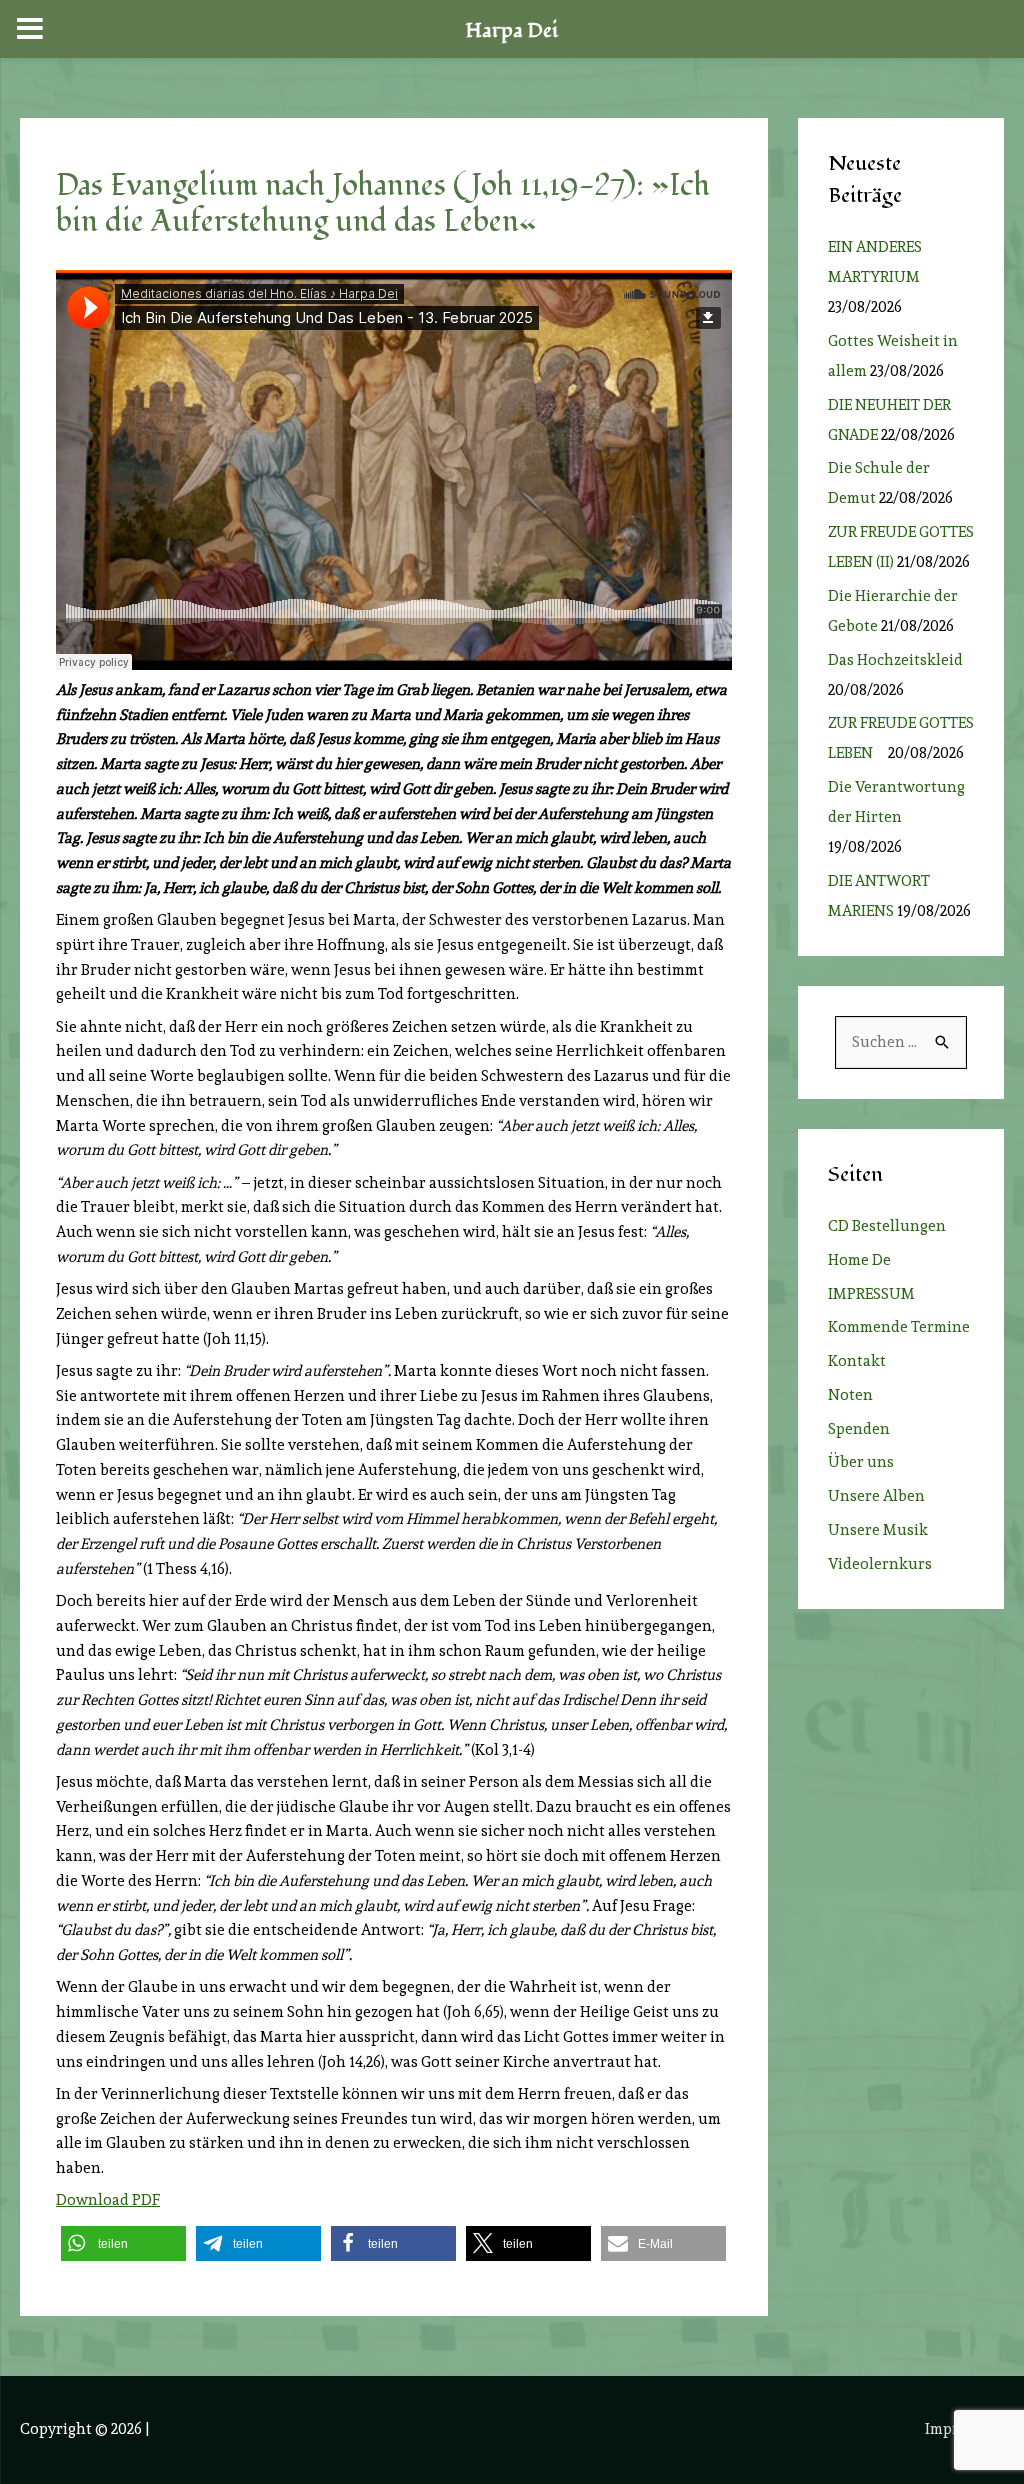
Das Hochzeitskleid (895, 660)
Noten (850, 1395)
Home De (859, 1260)
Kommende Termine (899, 1327)
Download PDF (108, 2200)
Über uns (861, 1462)
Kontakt (857, 1361)
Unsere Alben (876, 1496)
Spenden (859, 1429)
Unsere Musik (878, 1530)
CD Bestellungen (887, 1226)
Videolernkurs (880, 1564)
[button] (123, 2243)
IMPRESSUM (871, 1294)
